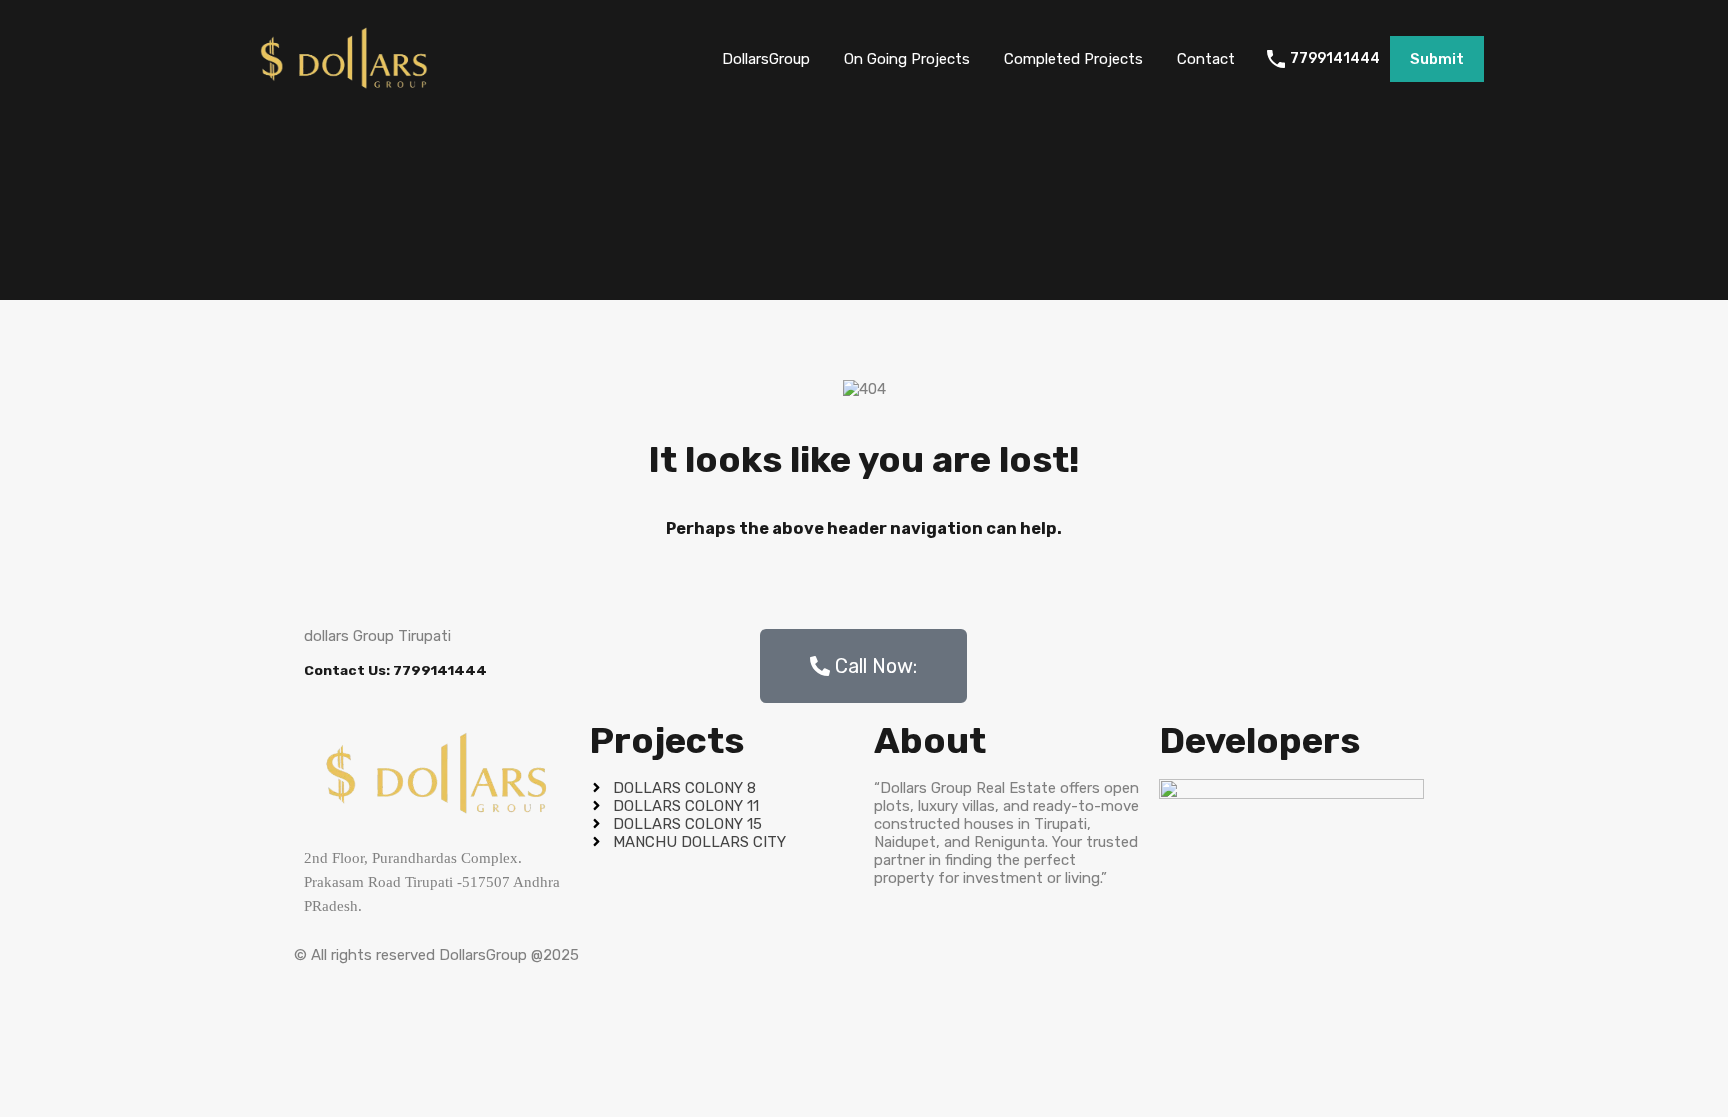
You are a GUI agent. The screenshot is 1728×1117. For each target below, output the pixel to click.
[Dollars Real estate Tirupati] (344, 89)
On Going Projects (907, 59)
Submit (1437, 59)
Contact (1206, 59)
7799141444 (1335, 59)
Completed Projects (1073, 59)
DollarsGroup (766, 59)
